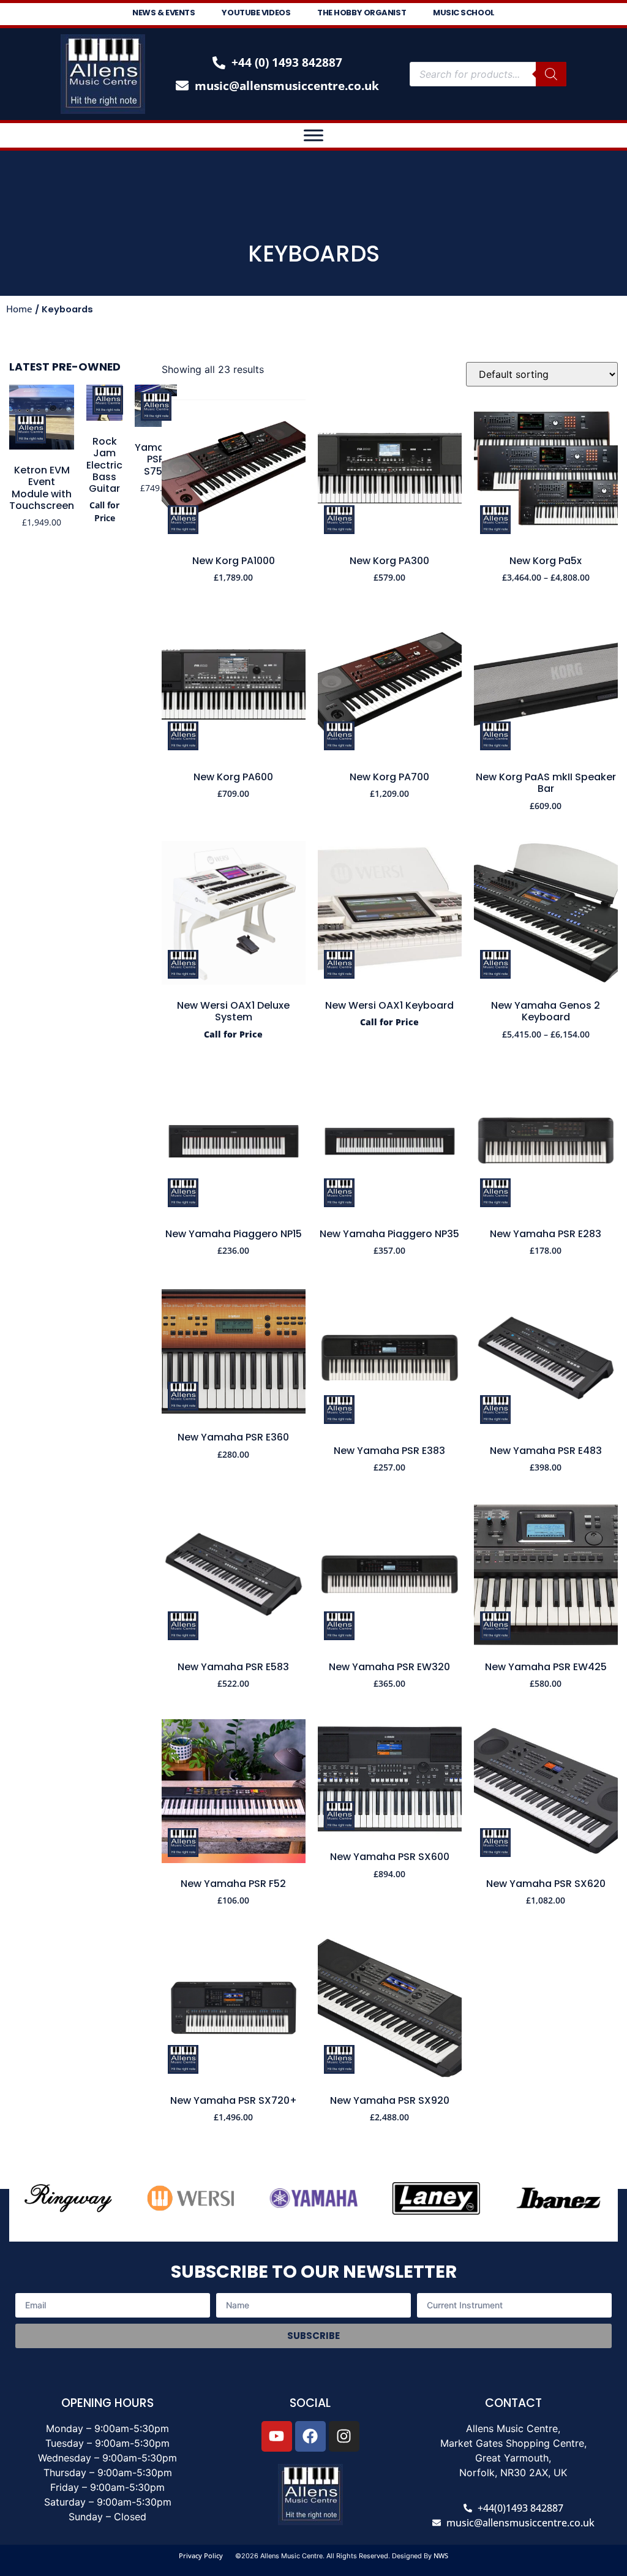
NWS (441, 2555)
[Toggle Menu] (313, 135)
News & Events (163, 13)
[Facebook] (310, 2436)
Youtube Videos (256, 13)
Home (19, 309)
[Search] (551, 74)
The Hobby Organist (362, 13)
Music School (464, 13)
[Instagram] (344, 2436)
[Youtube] (277, 2436)
